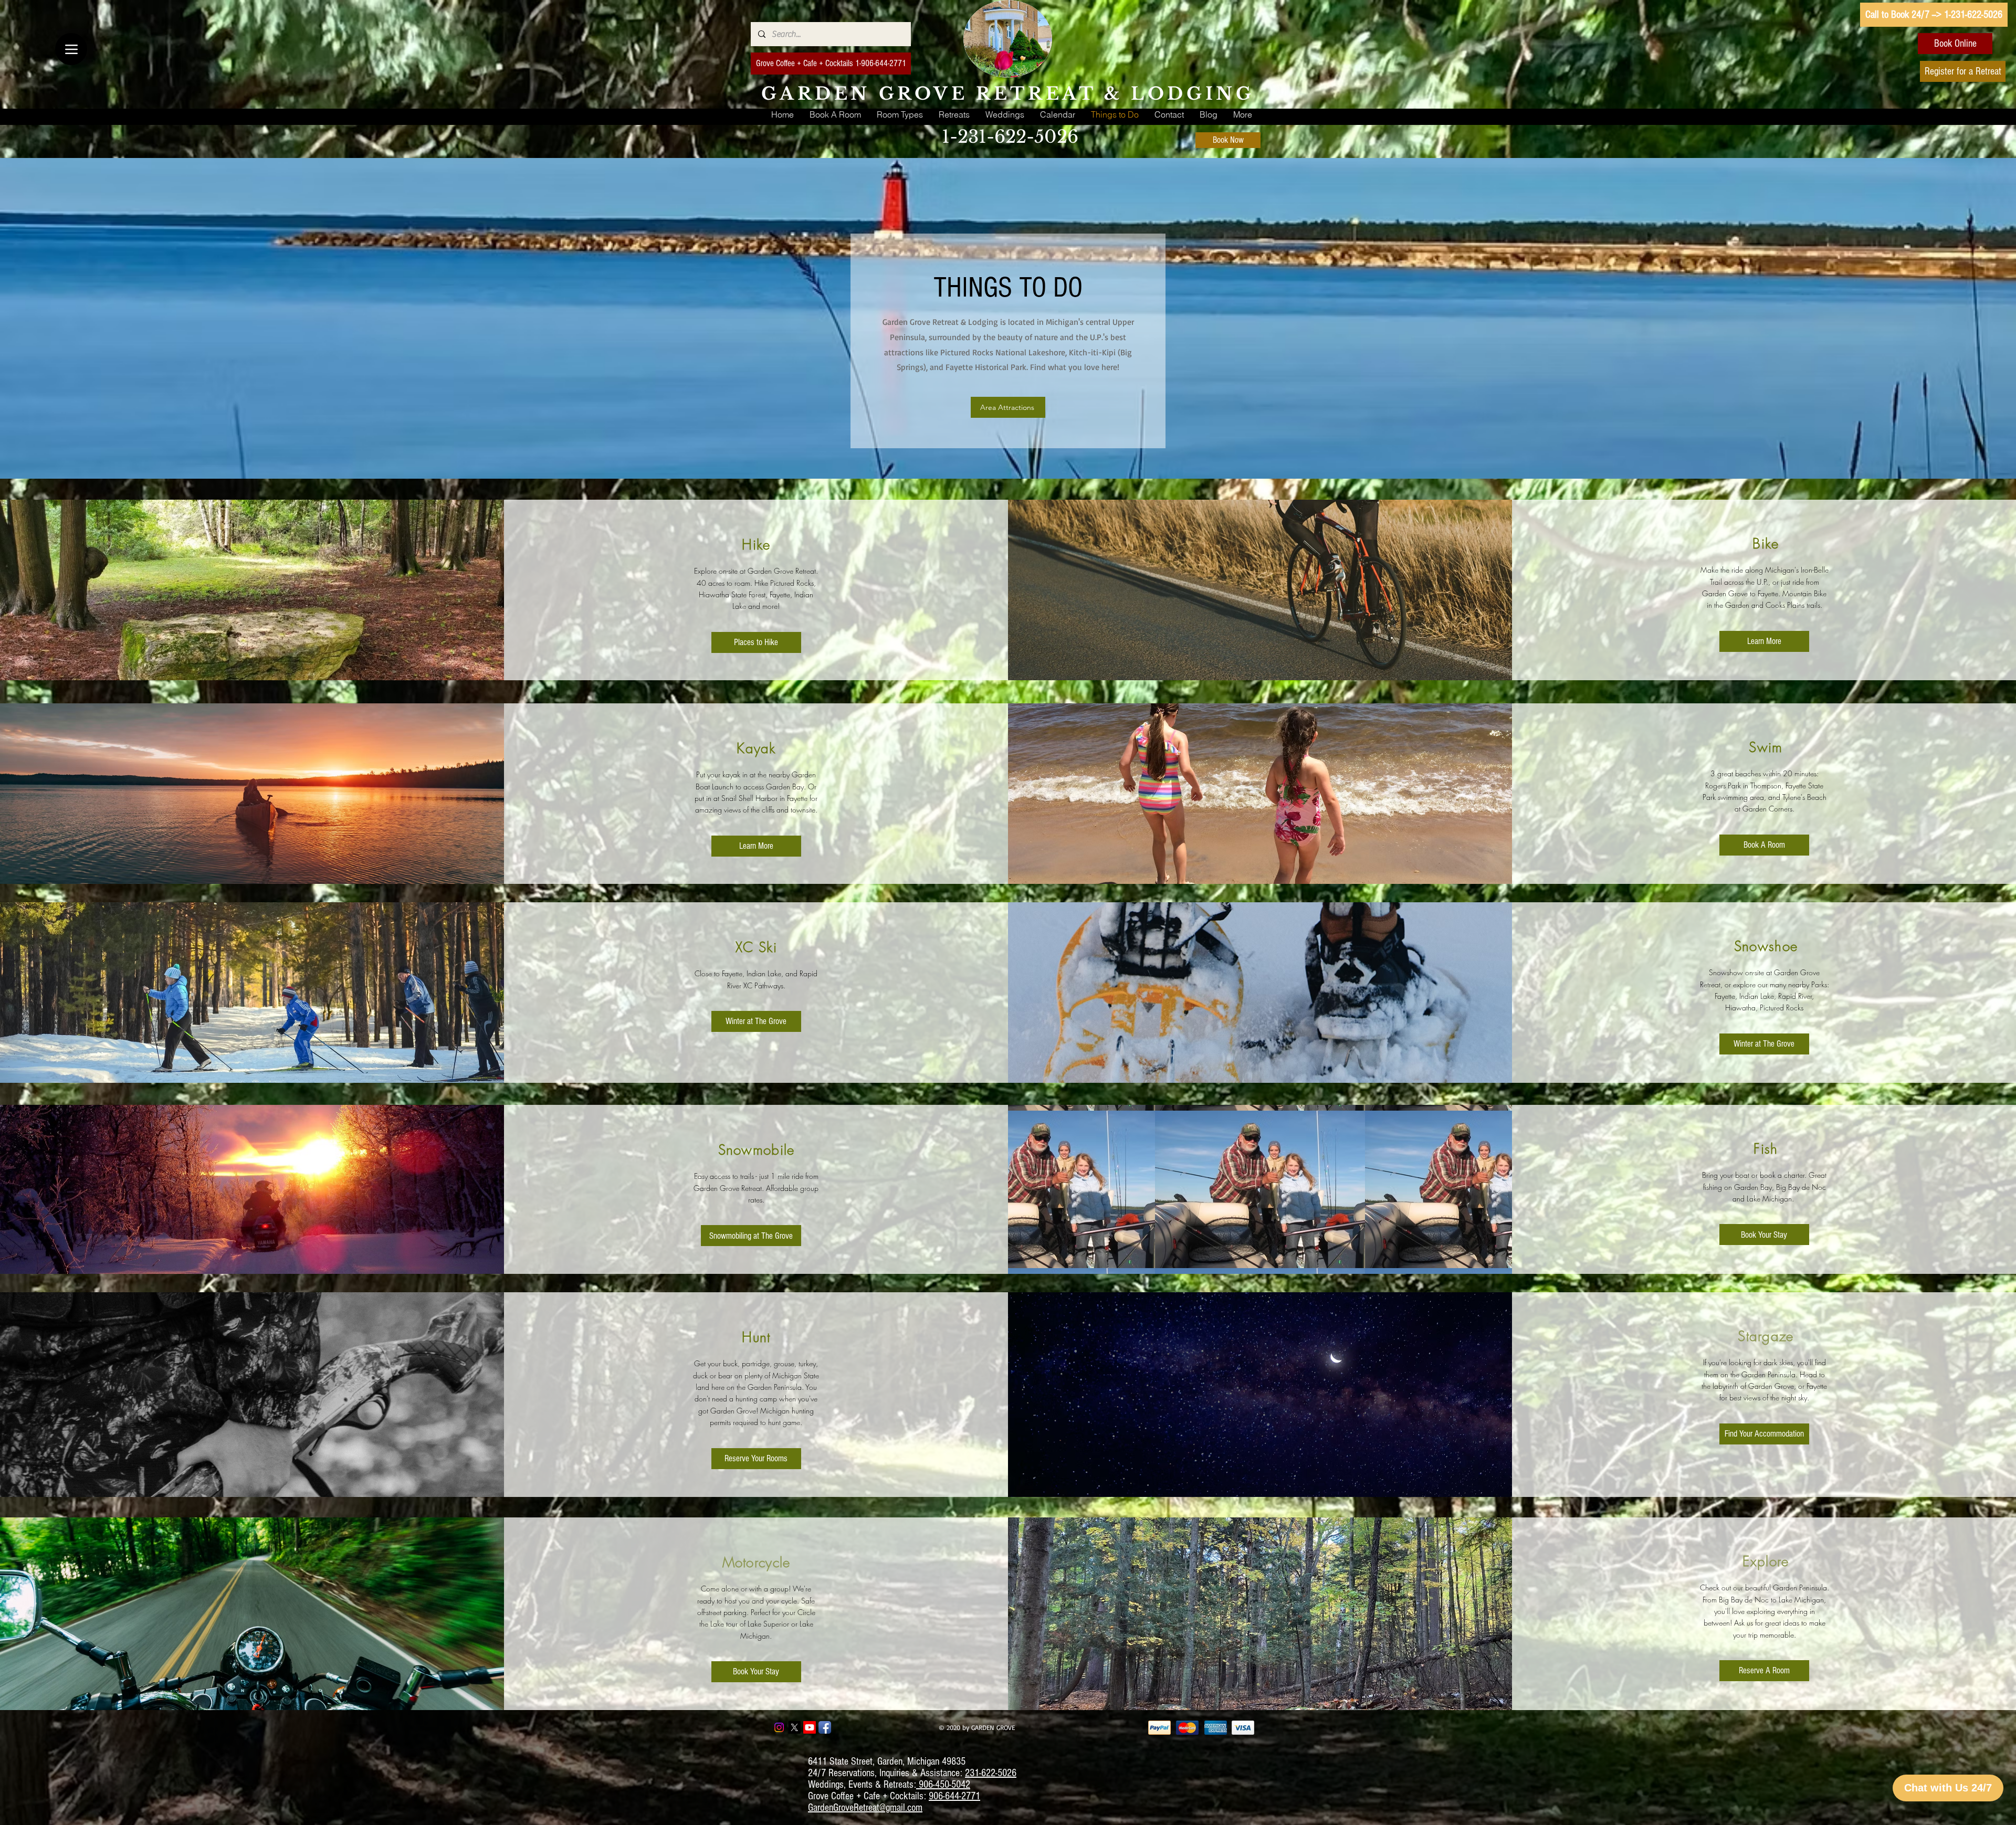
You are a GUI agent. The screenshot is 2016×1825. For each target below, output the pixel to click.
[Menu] (71, 49)
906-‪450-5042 (943, 1785)
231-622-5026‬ (991, 1773)
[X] (794, 1727)
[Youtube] (810, 1727)
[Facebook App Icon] (825, 1727)
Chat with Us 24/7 (1948, 1788)
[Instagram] (779, 1727)
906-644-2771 (954, 1796)
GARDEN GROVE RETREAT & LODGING (1008, 94)
